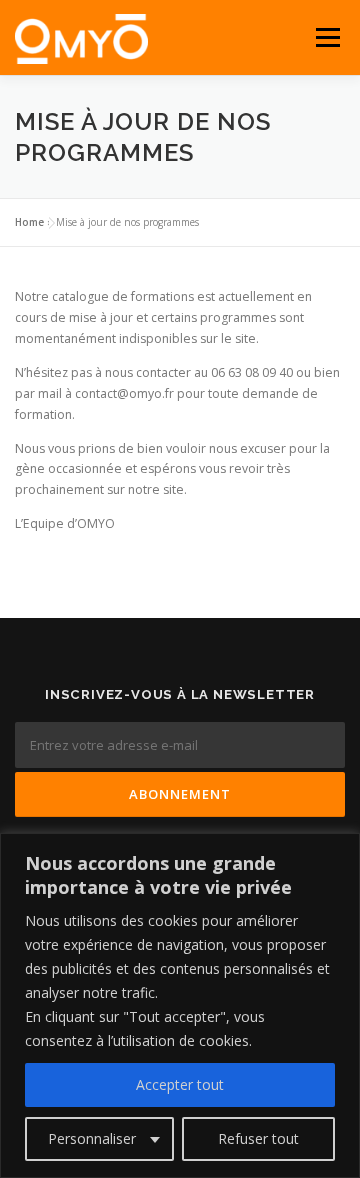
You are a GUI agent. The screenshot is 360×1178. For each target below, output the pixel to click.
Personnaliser (92, 1138)
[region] (180, 1005)
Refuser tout (258, 1138)
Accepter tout (180, 1084)
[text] (180, 981)
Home (29, 222)
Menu (326, 37)
